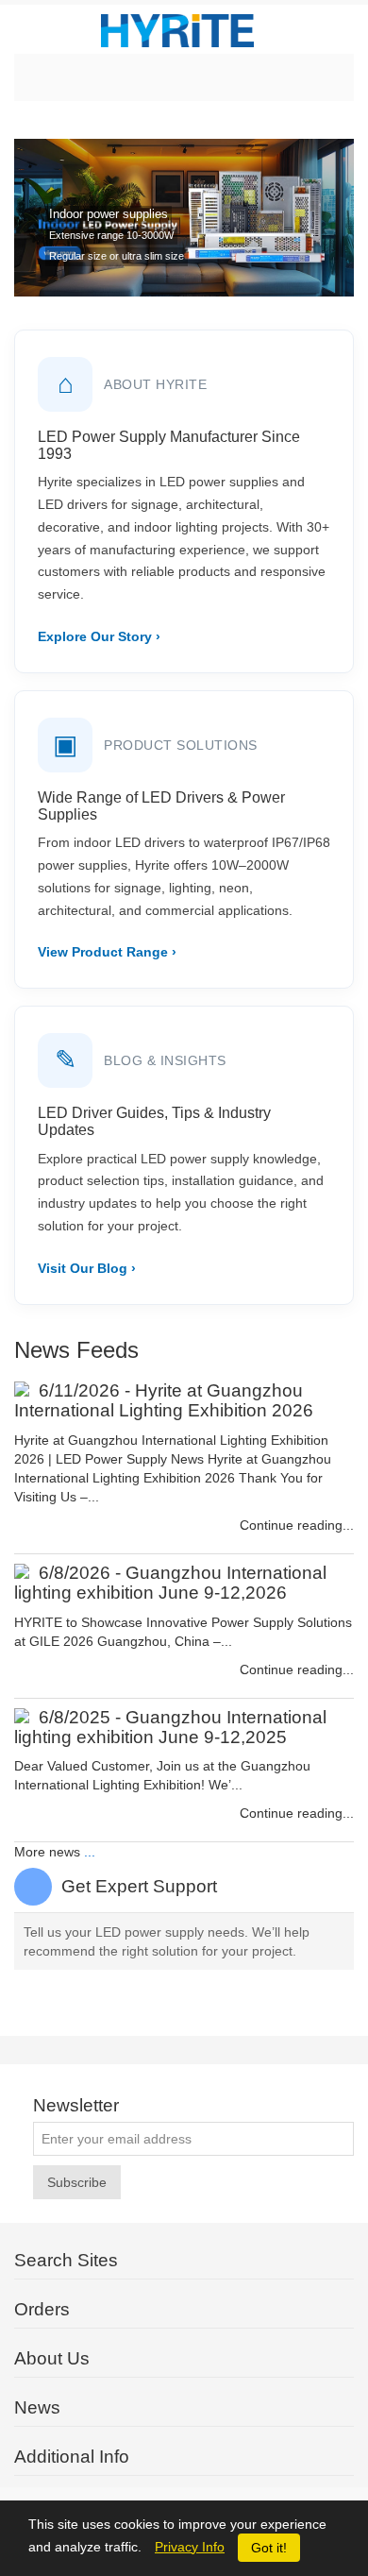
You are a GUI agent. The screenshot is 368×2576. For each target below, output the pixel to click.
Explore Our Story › (99, 636)
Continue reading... (297, 1525)
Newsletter (76, 2106)
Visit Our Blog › (87, 1268)
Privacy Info (190, 2547)
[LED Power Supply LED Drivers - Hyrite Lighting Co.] (184, 29)
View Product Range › (107, 952)
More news (47, 1852)
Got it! (269, 2548)
